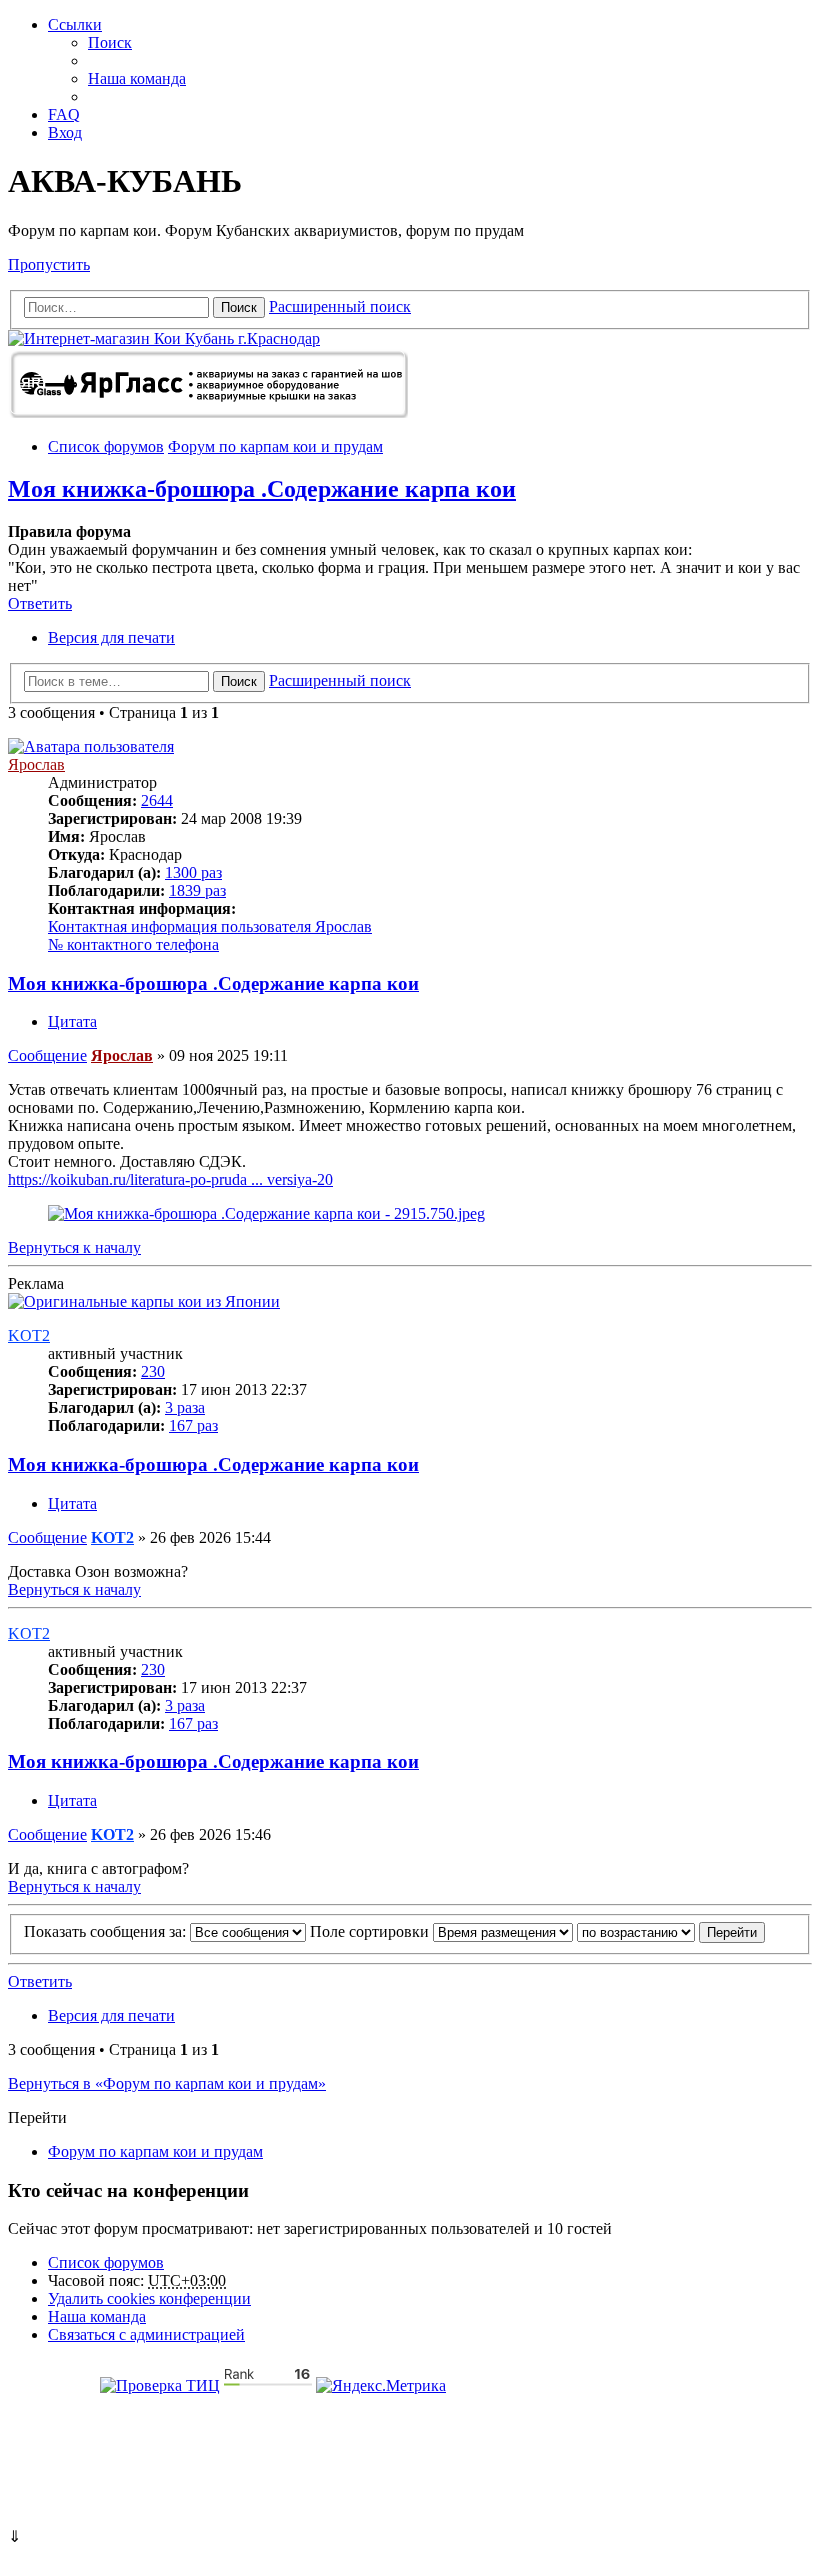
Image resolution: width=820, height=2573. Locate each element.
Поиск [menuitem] (110, 42)
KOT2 (29, 1335)
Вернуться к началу (74, 1247)
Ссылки (75, 24)
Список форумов (106, 2262)
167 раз (193, 1425)
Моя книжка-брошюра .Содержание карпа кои (262, 489)
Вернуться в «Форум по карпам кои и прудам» (167, 2083)
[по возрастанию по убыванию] (636, 1931)
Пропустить (49, 264)
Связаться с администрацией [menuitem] (146, 2334)
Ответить (40, 603)
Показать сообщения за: (107, 1931)
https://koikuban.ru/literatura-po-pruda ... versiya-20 (170, 1179)
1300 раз (193, 872)
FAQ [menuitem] (64, 114)
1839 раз (197, 890)
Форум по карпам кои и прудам (155, 2151)
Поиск (239, 307)
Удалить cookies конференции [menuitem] (149, 2298)
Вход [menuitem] (65, 132)
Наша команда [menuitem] (137, 78)
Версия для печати (111, 637)
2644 (157, 800)
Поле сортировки (371, 1931)
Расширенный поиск (340, 306)
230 (153, 1371)
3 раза (185, 1407)
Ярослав (36, 764)
